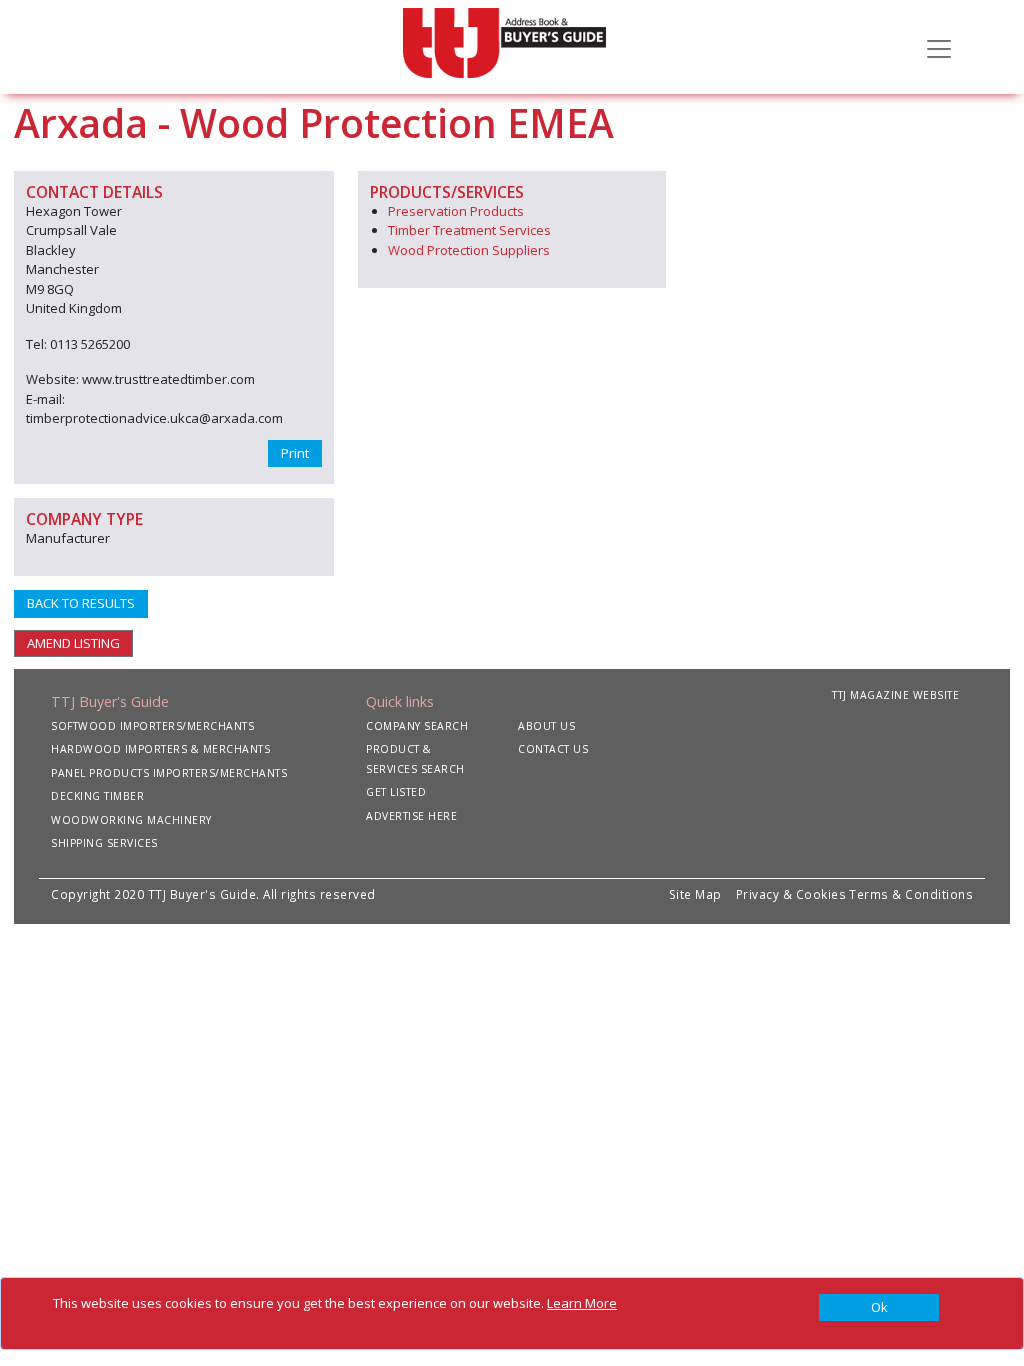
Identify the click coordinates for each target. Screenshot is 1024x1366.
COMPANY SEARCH (417, 726)
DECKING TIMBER (97, 796)
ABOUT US (546, 726)
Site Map (695, 894)
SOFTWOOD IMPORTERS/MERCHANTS (152, 726)
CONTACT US (553, 749)
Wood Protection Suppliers (469, 250)
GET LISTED (396, 792)
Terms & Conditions (911, 894)
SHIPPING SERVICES (104, 843)
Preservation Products (456, 211)
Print (295, 453)
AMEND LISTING (73, 643)
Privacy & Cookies (791, 894)
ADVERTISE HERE (411, 816)
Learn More (582, 1303)
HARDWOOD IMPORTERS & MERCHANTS (160, 749)
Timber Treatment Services (469, 230)
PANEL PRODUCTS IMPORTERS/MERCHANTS (169, 773)
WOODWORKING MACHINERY (131, 820)
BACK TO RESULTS (81, 603)
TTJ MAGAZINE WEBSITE (895, 695)
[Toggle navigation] (939, 47)
